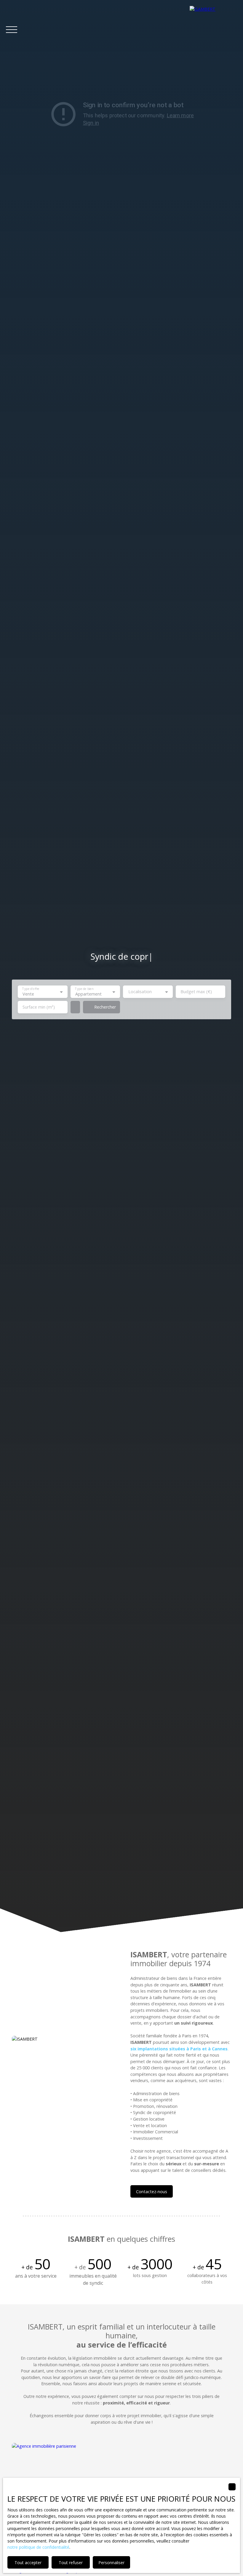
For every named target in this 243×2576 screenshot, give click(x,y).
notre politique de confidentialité (38, 2547)
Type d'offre (31, 989)
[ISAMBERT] (213, 30)
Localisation (140, 992)
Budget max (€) (196, 992)
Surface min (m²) (39, 1007)
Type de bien (84, 989)
